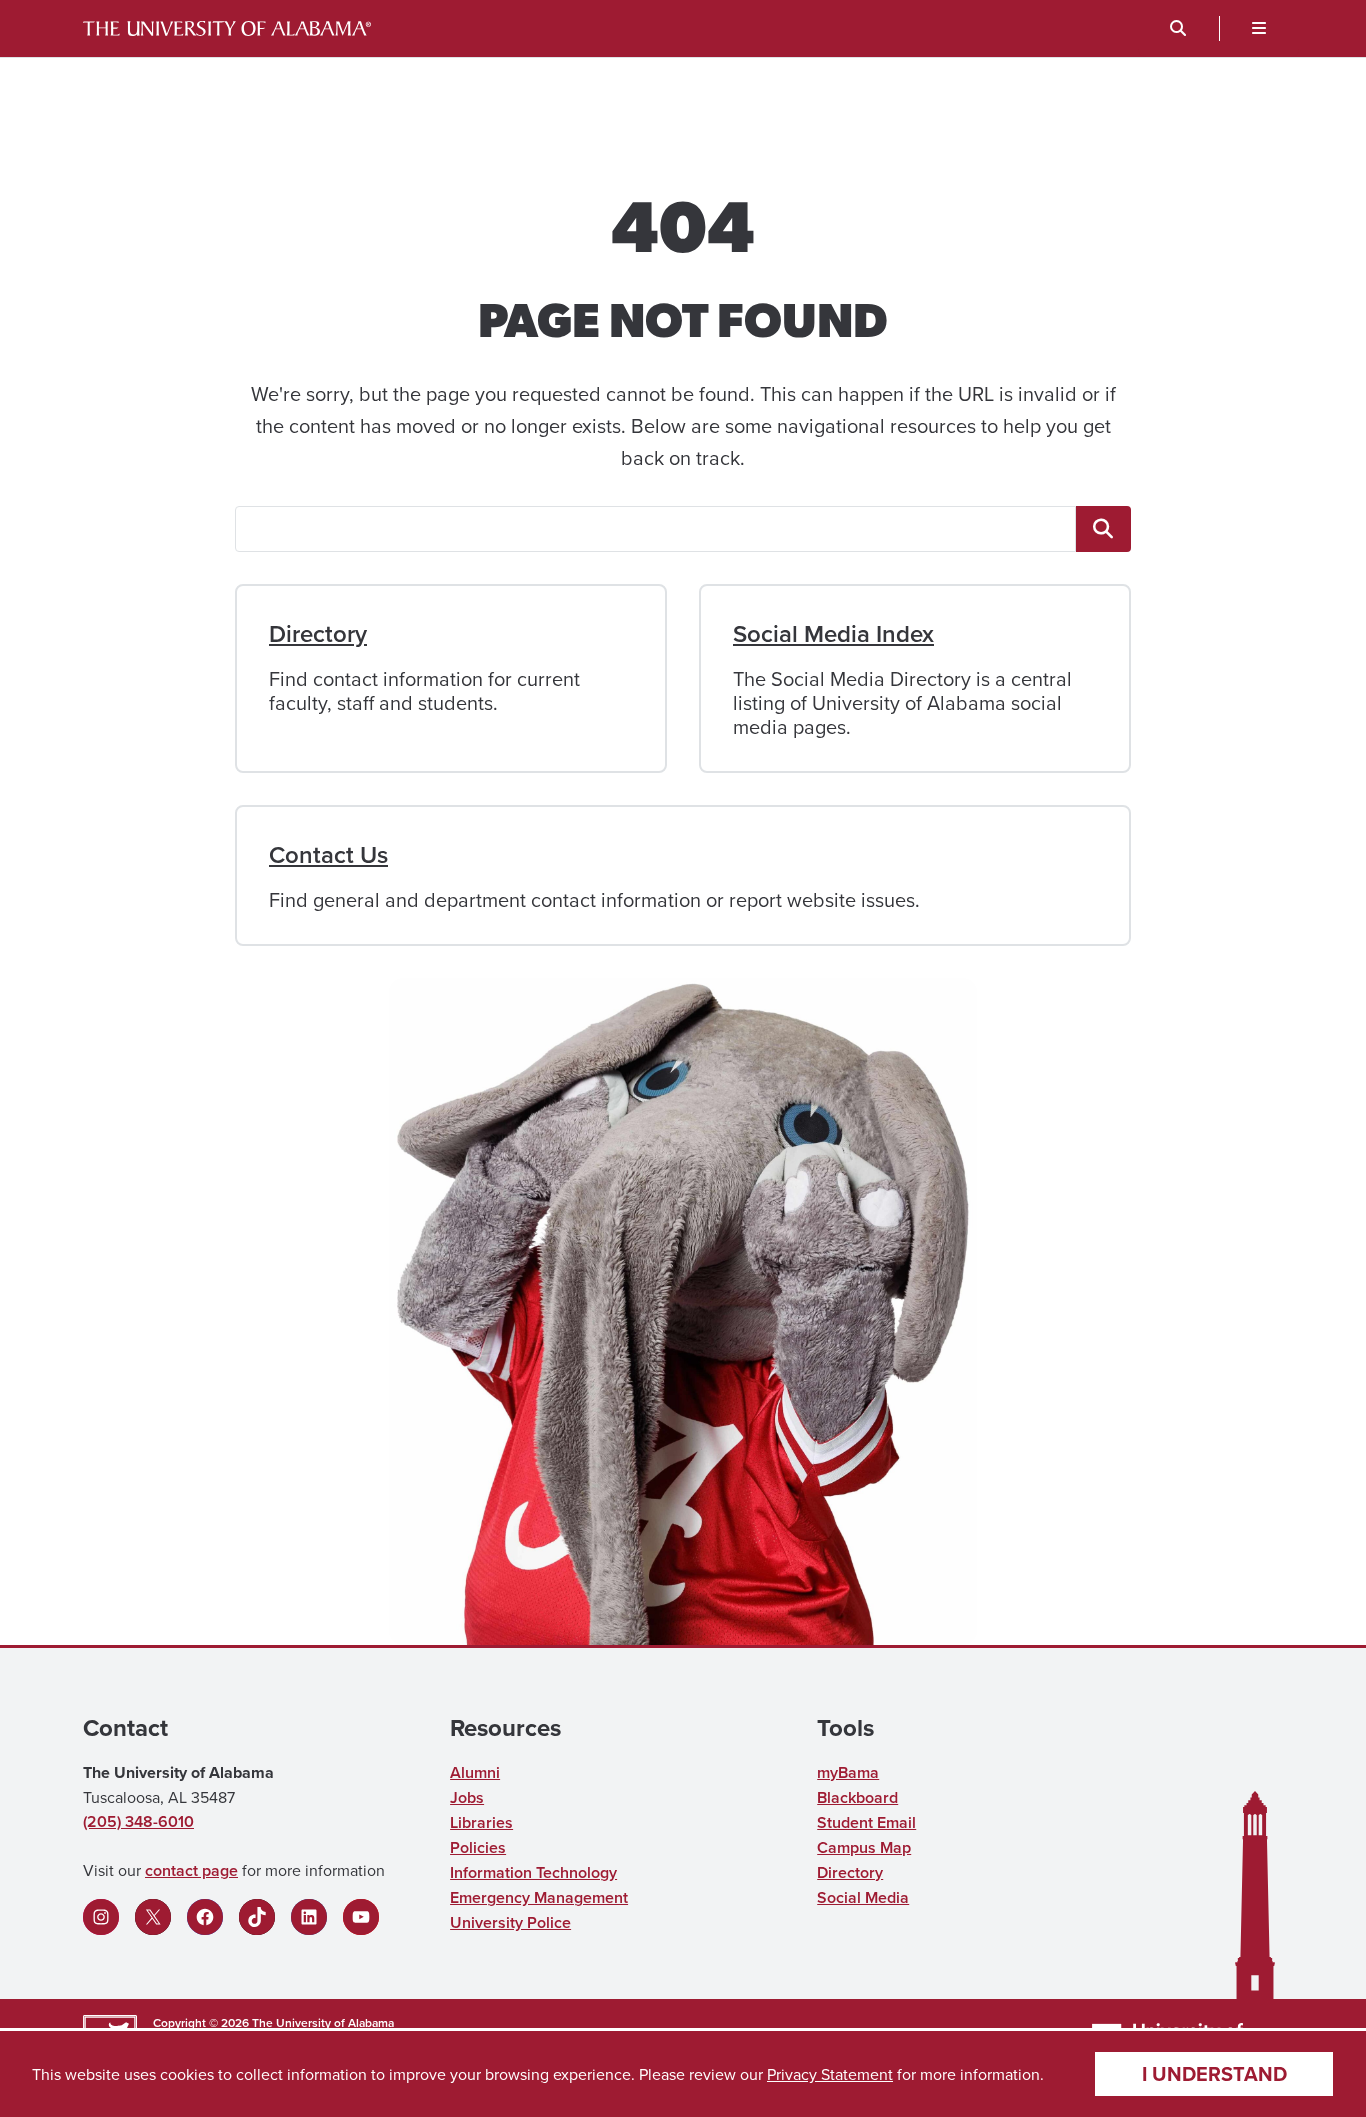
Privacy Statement (830, 2074)
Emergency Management (539, 1897)
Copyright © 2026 (201, 2022)
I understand (1214, 2073)
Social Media (863, 1897)
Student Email (866, 1822)
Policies (478, 1847)
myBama (848, 1772)
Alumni (475, 1772)
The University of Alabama (323, 2022)
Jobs (467, 1797)
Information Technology (533, 1872)
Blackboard (857, 1797)
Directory (318, 633)
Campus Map (864, 1847)
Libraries (481, 1822)
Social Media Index (833, 633)
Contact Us (328, 854)
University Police (510, 1922)
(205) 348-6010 (138, 1821)
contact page (191, 1870)
